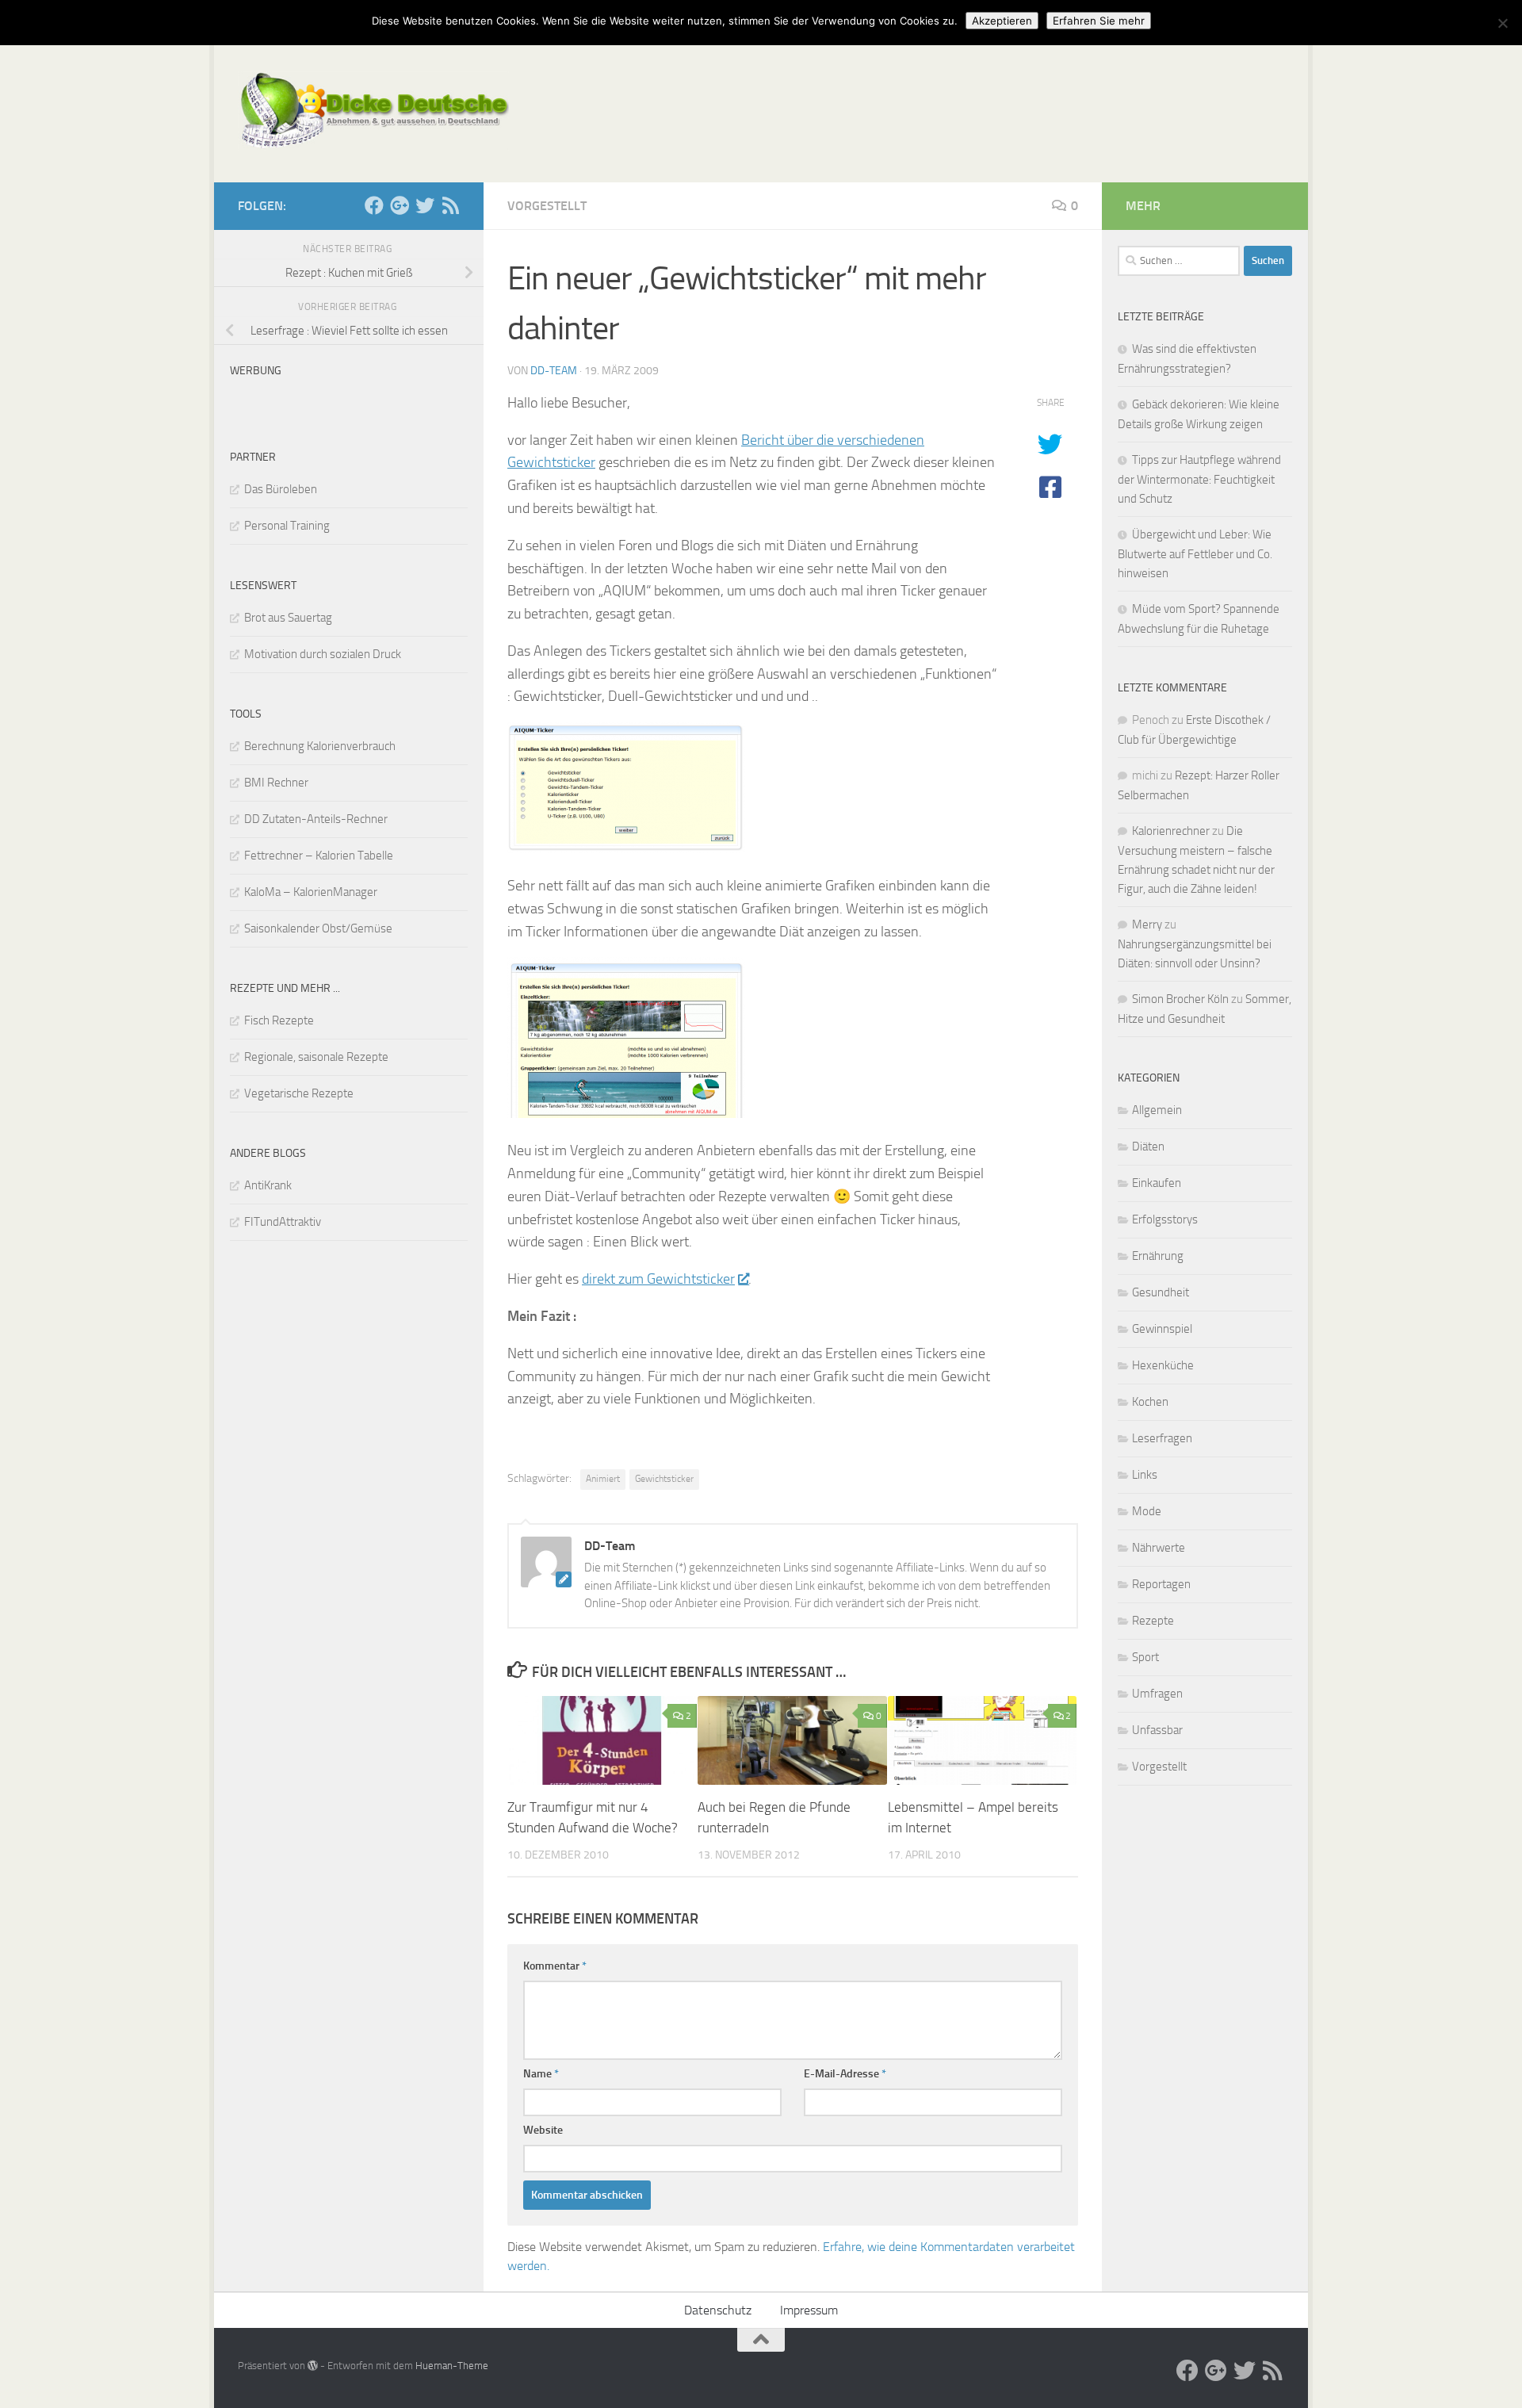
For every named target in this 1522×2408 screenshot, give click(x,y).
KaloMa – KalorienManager (311, 892)
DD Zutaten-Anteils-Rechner (316, 819)
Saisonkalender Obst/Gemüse (318, 928)
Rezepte (1153, 1621)
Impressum (809, 2310)
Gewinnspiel (1162, 1329)
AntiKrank (268, 1185)
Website (543, 2130)
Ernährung (1158, 1256)
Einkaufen (1157, 1183)
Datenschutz (718, 2310)
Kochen (1150, 1402)
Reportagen (1161, 1584)
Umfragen (1157, 1694)
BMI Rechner (276, 783)
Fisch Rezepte (279, 1020)
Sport (1145, 1657)
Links (1145, 1475)
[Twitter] (425, 205)
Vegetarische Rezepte (299, 1093)
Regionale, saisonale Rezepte (316, 1057)
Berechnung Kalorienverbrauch (320, 746)
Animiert (603, 1479)
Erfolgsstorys (1165, 1219)
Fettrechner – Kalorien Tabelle (319, 856)
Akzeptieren (1002, 21)
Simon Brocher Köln (1180, 999)
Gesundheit (1161, 1292)
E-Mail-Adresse (845, 2074)
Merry (1147, 925)
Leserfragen (1162, 1438)
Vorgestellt (547, 206)
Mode (1147, 1511)
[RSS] (450, 205)
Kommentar (555, 1966)
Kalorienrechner (1171, 831)
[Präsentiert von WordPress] (313, 2366)
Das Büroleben (281, 489)
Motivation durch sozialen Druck (323, 654)
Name (541, 2074)
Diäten (1148, 1147)
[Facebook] (374, 205)
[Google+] (400, 205)
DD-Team (554, 371)
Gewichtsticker (664, 1479)
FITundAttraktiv (283, 1222)
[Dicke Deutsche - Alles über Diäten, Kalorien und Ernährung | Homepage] (373, 111)
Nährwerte (1159, 1548)
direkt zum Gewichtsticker (658, 1279)
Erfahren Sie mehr (1099, 21)
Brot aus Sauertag (288, 618)
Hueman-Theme (452, 2366)
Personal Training (287, 526)
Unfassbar (1157, 1730)
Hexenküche (1163, 1365)
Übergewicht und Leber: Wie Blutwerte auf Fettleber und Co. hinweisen (1195, 554)
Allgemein (1157, 1110)
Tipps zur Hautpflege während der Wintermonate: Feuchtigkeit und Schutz (1199, 479)
